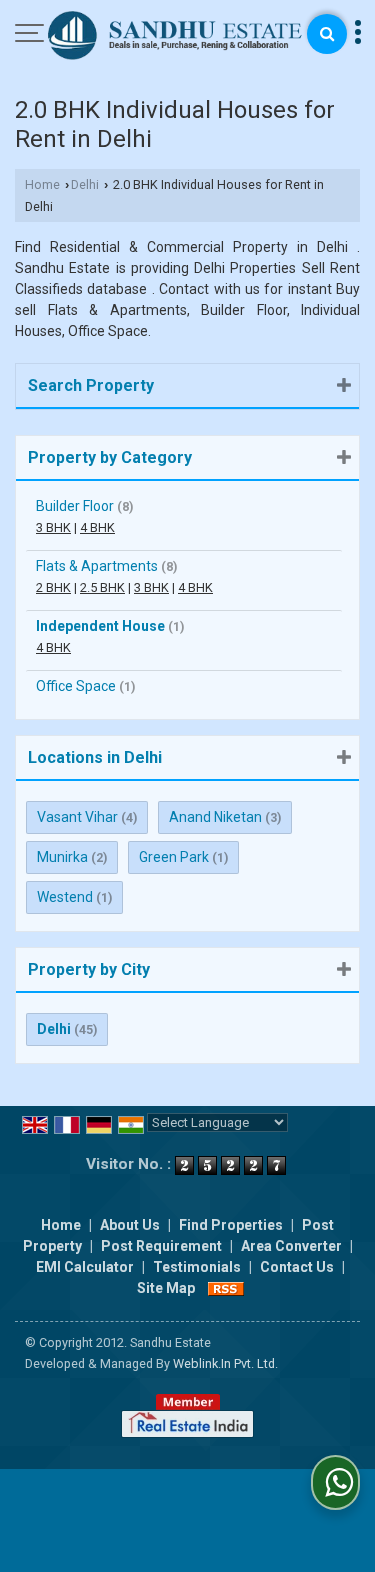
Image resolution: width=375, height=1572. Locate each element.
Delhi (85, 184)
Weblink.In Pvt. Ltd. (225, 1363)
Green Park (174, 857)
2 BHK (53, 587)
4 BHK (97, 527)
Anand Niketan (215, 817)
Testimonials (197, 1267)
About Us (130, 1225)
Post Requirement (161, 1246)
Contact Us (297, 1267)
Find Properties (231, 1225)
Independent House (100, 626)
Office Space (76, 686)
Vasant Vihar (77, 817)
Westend (65, 897)
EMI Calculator (85, 1267)
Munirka (62, 857)
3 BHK (53, 527)
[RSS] (226, 1288)
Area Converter (291, 1246)
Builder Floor (75, 506)
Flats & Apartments (97, 566)
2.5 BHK (102, 587)
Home (42, 184)
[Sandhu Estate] (175, 37)
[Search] (327, 34)
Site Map (166, 1288)
